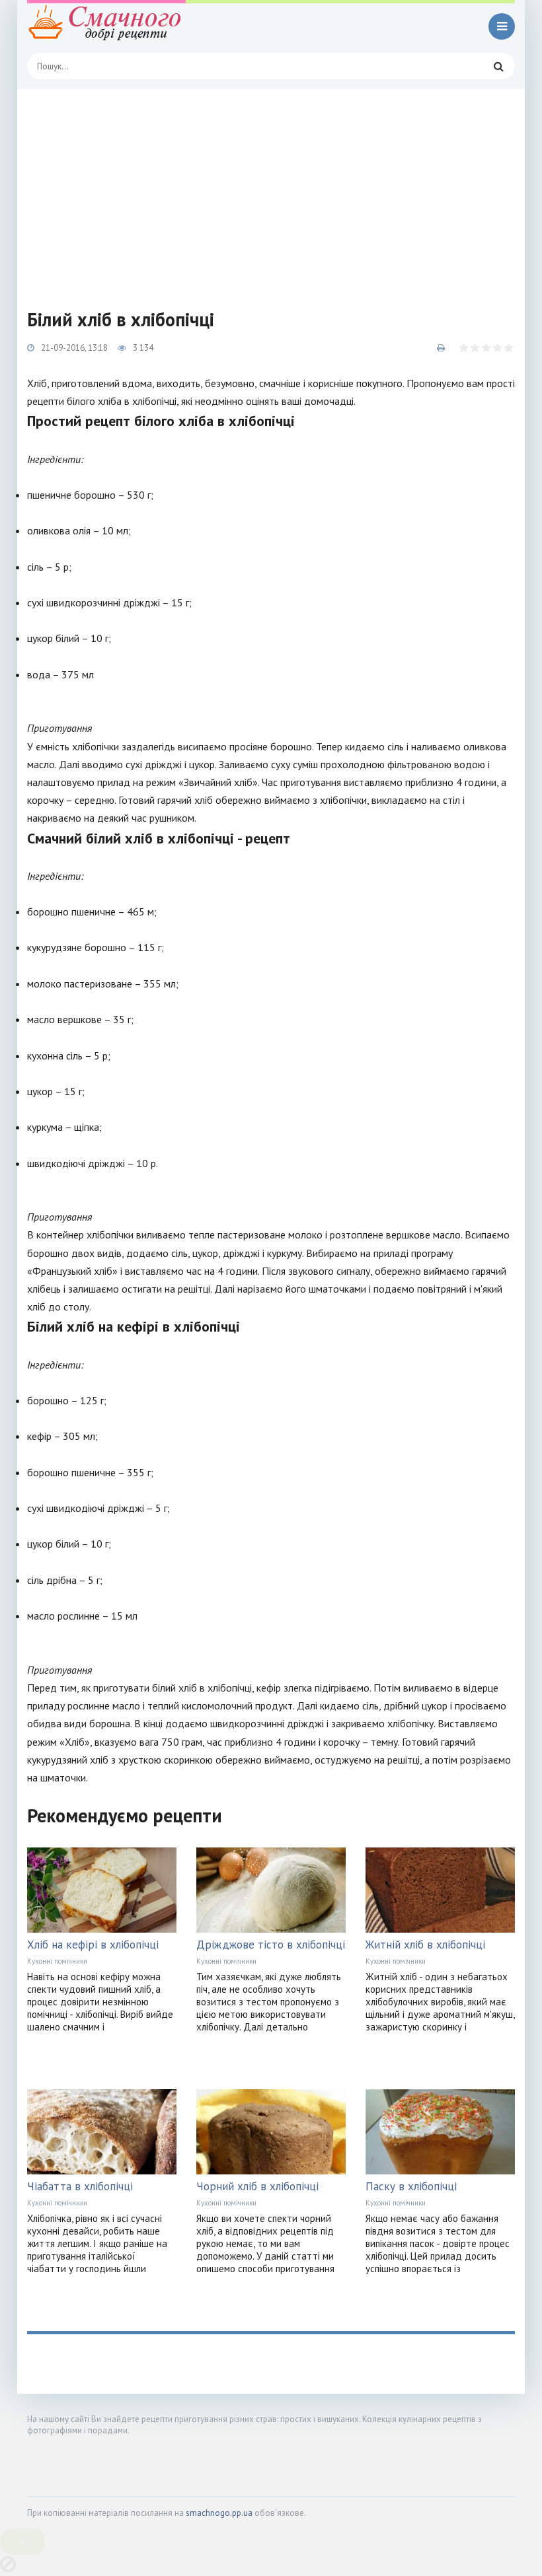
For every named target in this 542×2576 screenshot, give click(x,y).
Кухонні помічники (57, 1961)
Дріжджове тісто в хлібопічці (271, 1945)
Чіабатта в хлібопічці (80, 2186)
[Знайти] (498, 66)
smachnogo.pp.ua (219, 2513)
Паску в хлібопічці (411, 2186)
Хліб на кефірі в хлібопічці (93, 1945)
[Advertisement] (271, 188)
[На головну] (106, 26)
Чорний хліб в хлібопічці (257, 2186)
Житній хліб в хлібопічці (425, 1945)
